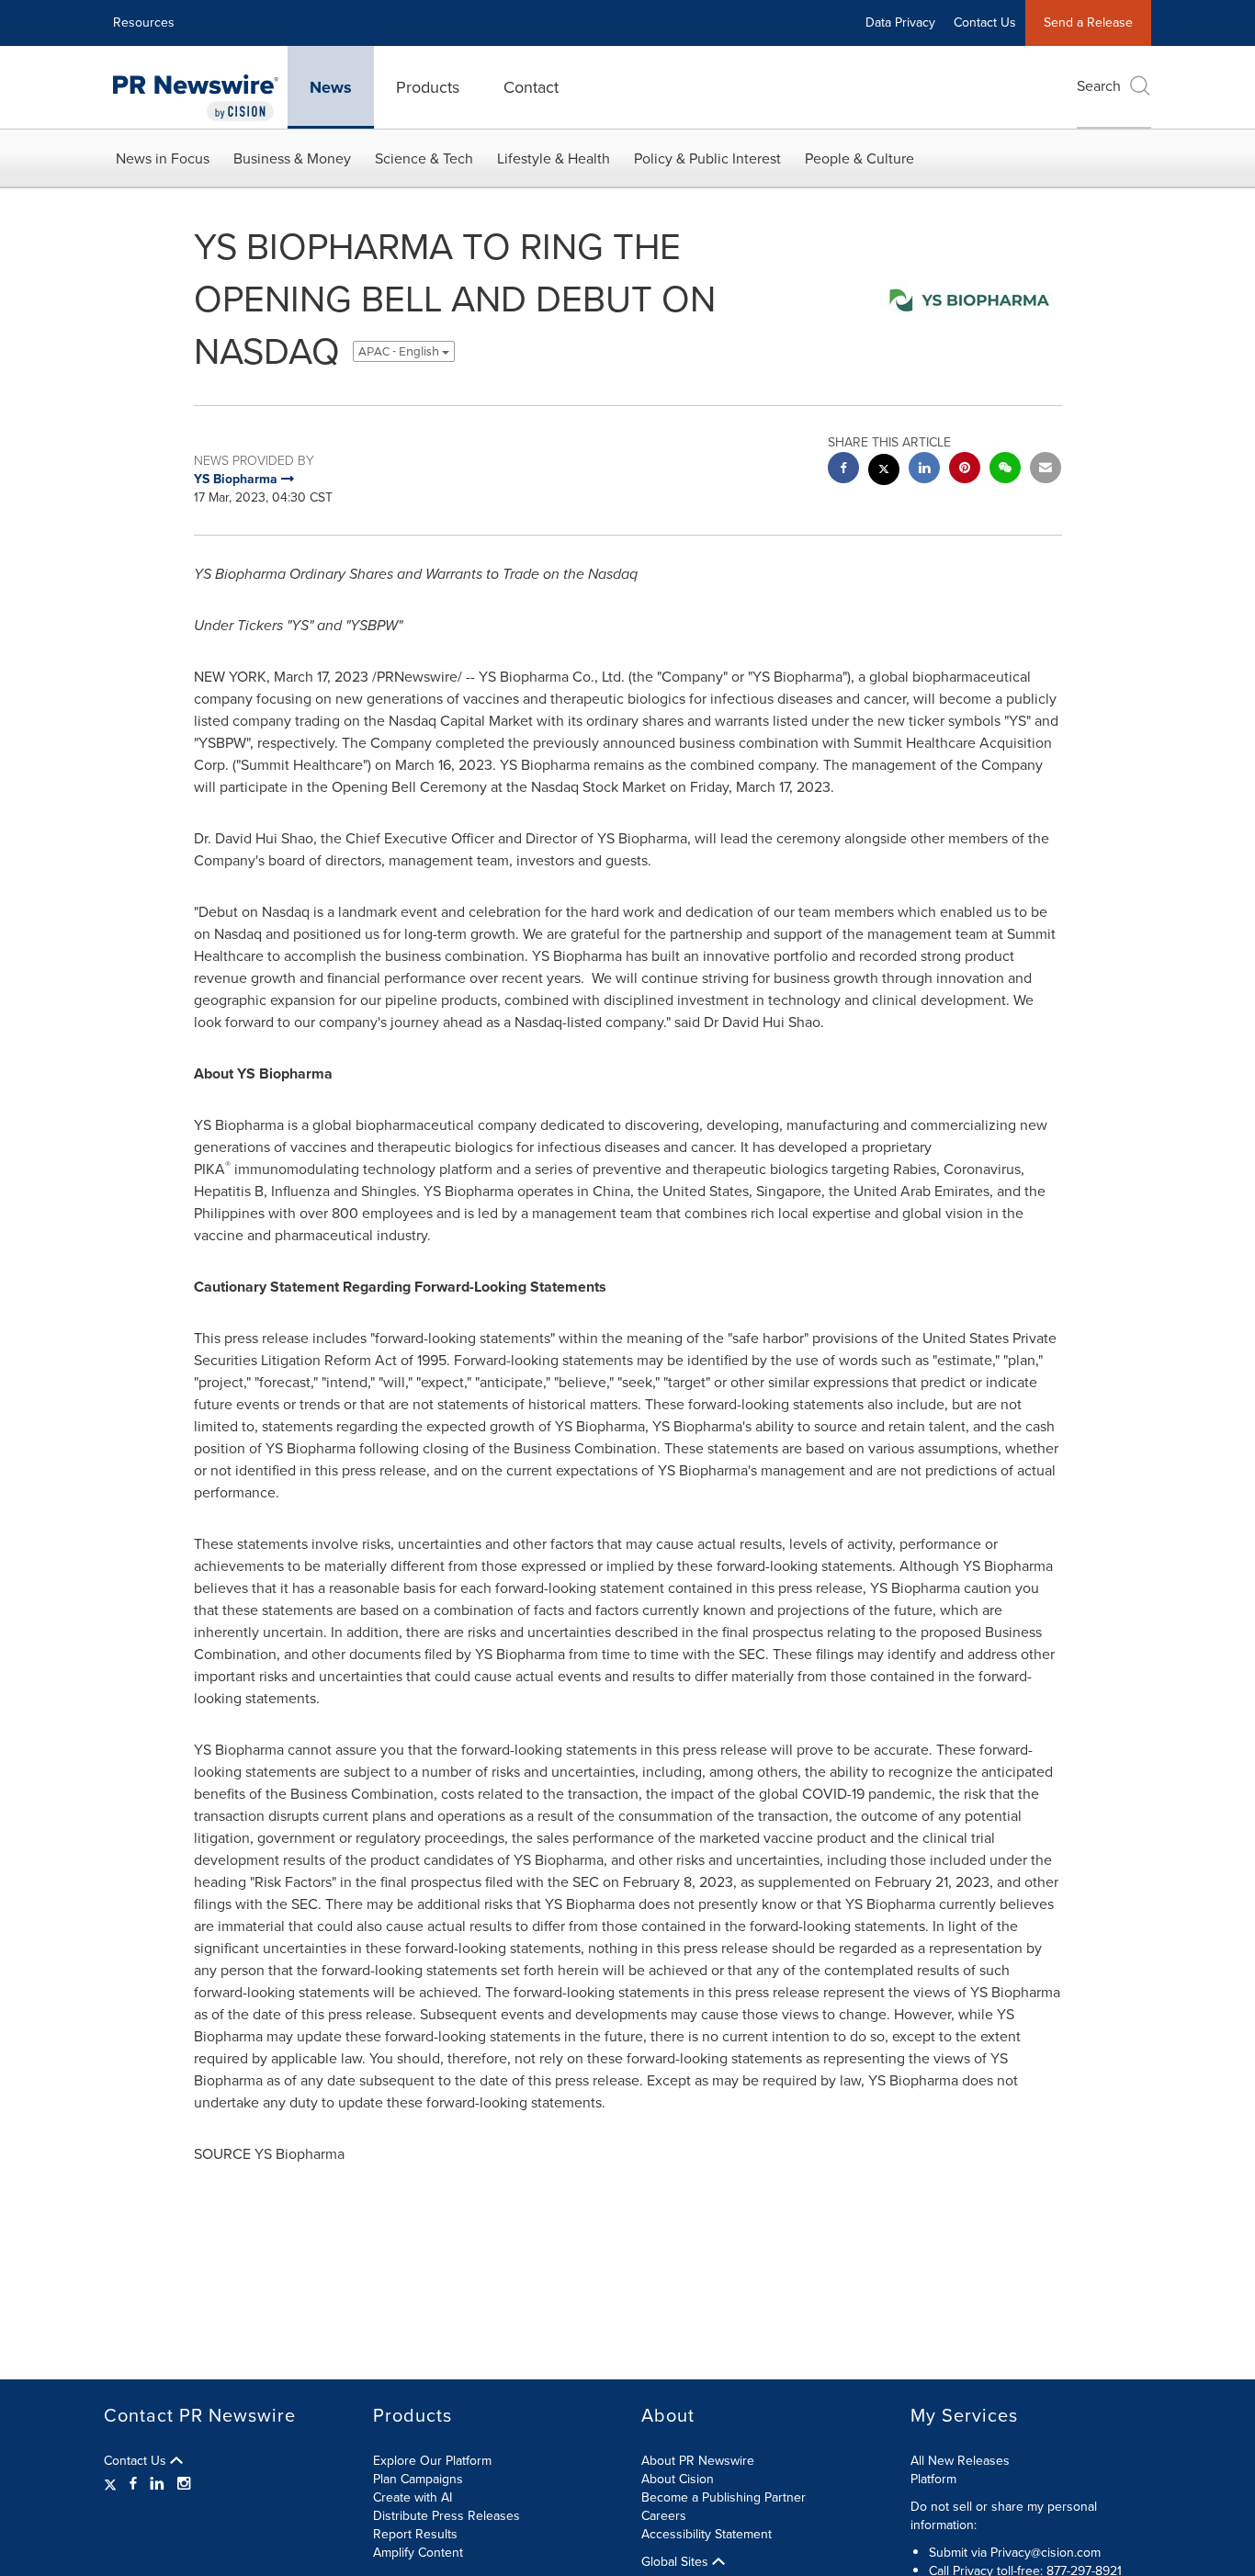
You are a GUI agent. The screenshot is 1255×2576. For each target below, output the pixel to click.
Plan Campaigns (418, 2479)
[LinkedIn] (157, 2484)
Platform (933, 2479)
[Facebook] (133, 2484)
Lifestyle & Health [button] (554, 158)
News (331, 87)
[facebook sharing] (843, 470)
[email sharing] (1046, 470)
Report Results (415, 2534)
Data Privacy (900, 23)
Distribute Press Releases (447, 2516)
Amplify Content (418, 2553)
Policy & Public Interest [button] (707, 158)
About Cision (678, 2479)
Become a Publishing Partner (724, 2497)
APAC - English (400, 351)
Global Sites (677, 2562)
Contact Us (985, 23)
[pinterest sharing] (965, 470)
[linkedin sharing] (924, 470)
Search (1099, 86)
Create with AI (413, 2497)
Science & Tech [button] (424, 158)
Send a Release (1088, 23)
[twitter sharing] (884, 472)
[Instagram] (184, 2484)
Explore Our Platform (432, 2461)
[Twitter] (113, 2484)
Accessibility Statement (707, 2534)
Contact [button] (531, 87)
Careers (664, 2516)
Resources (144, 23)
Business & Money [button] (292, 158)
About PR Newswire (698, 2461)
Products (428, 87)
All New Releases (960, 2461)
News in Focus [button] (163, 158)
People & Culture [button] (859, 158)
